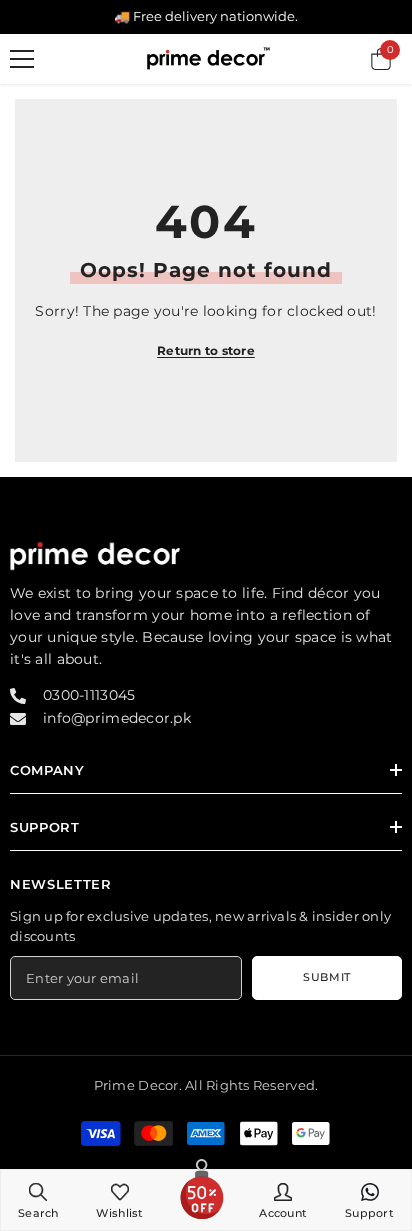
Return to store (206, 350)
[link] (38, 1199)
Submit (326, 977)
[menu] (22, 59)
